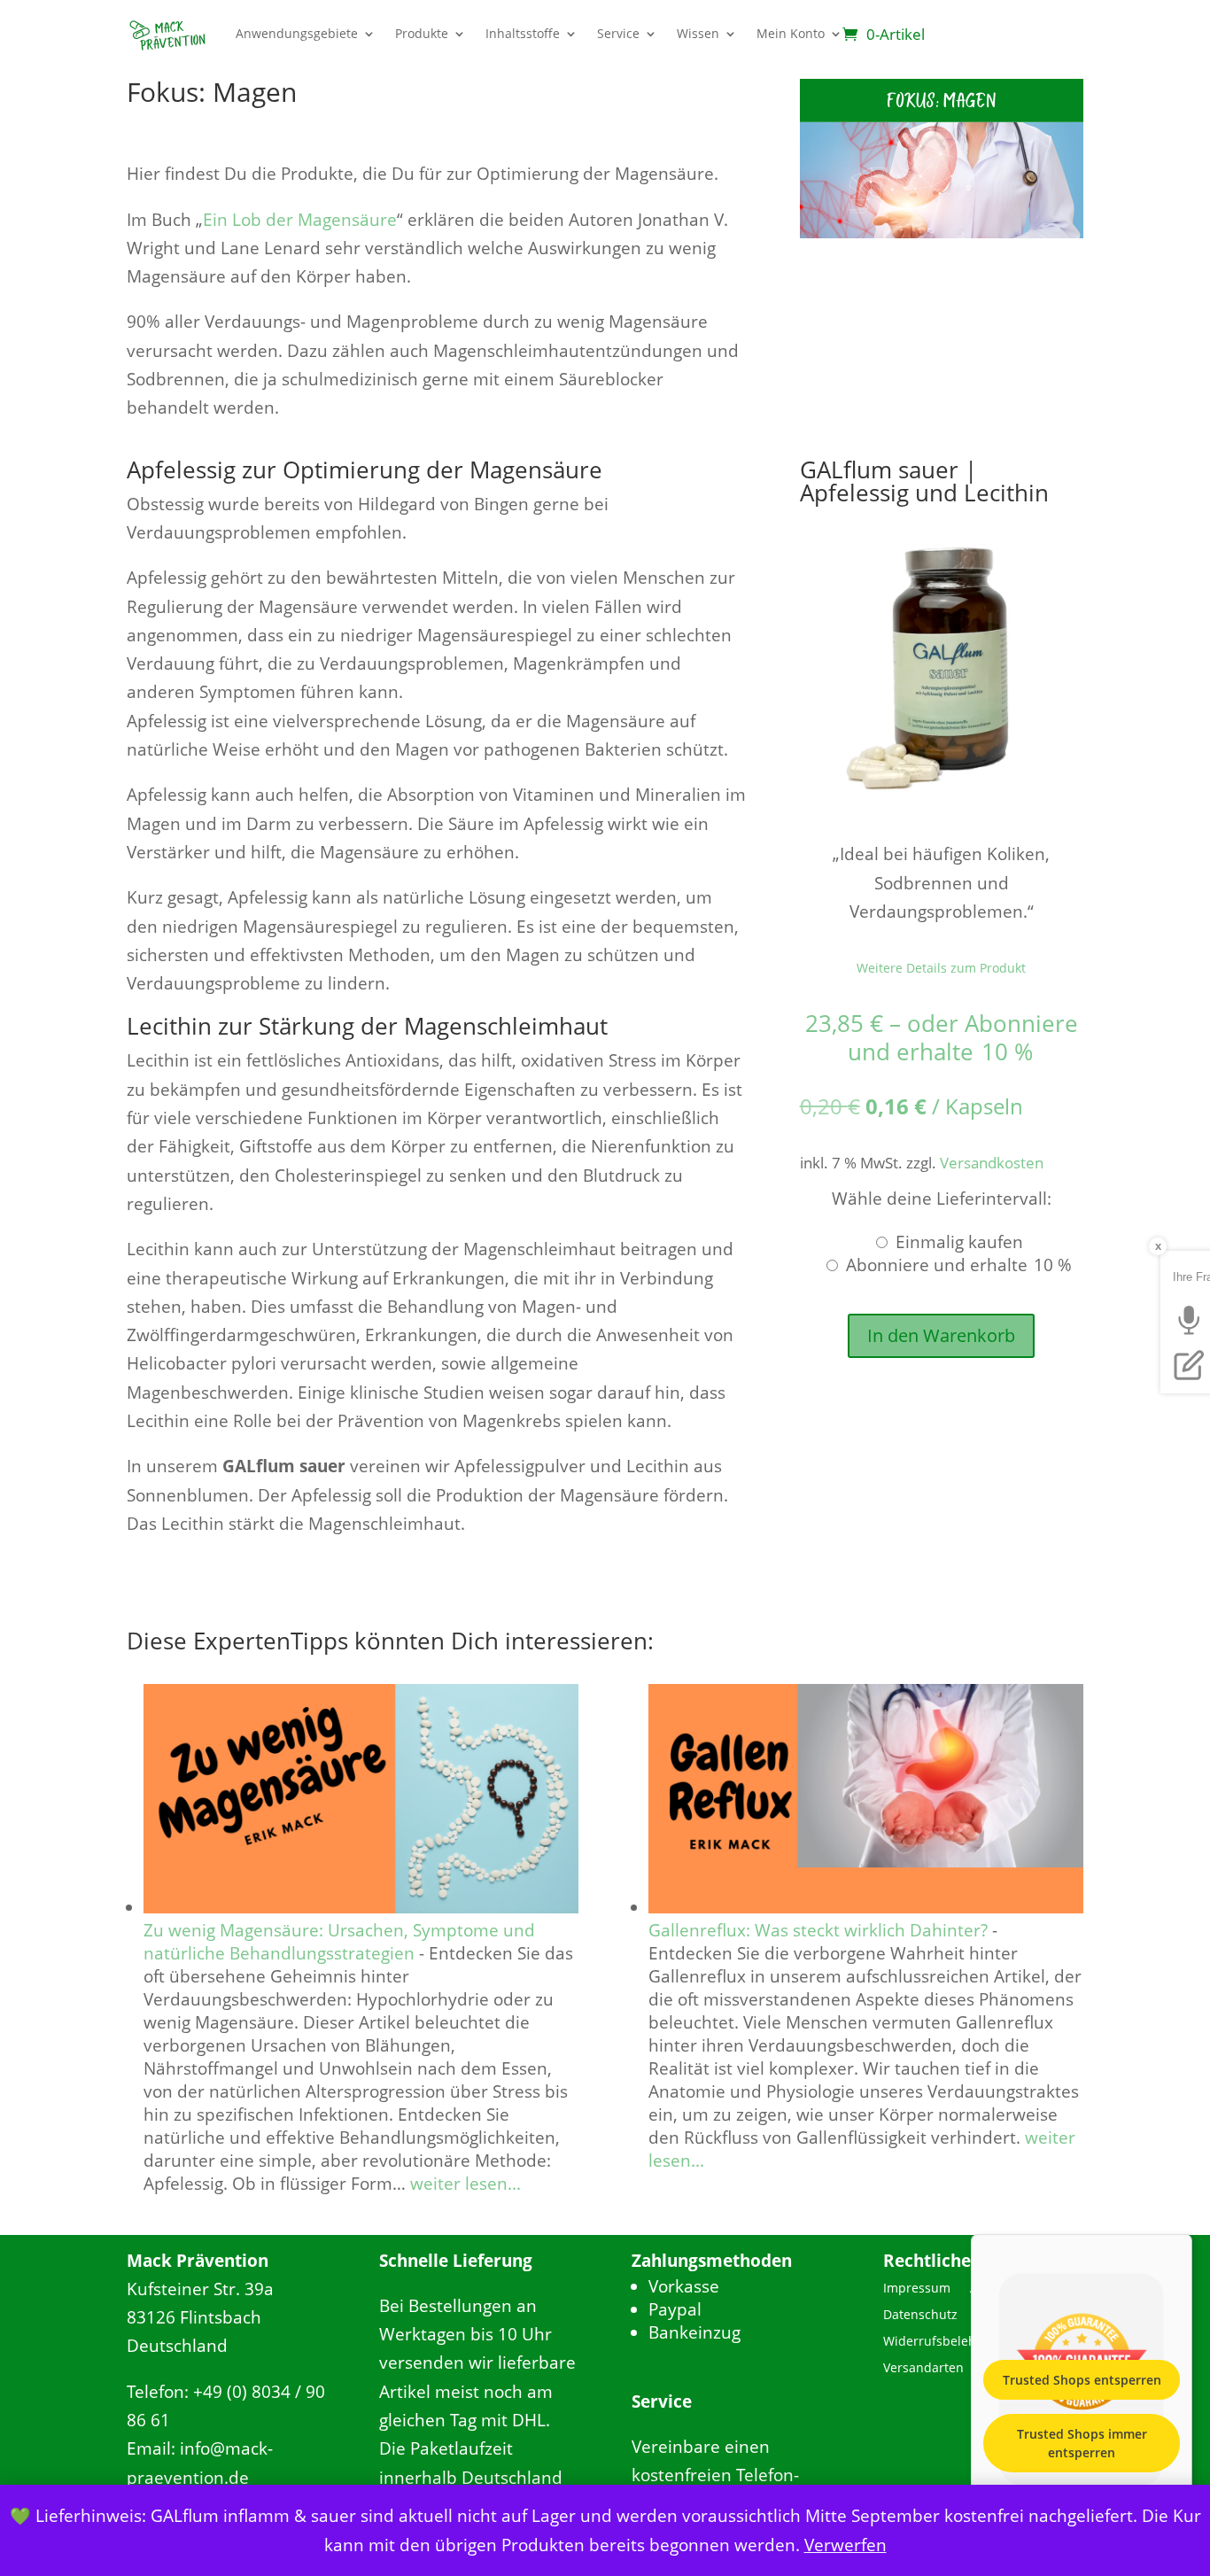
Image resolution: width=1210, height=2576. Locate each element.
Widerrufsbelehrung (944, 2342)
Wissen (698, 33)
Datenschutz (920, 2316)
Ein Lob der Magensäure (300, 220)
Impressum (917, 2289)
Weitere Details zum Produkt (941, 968)
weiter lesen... (465, 2184)
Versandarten (923, 2369)
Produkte (422, 33)
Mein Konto (791, 33)
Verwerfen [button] (845, 2545)
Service (618, 33)
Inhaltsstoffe (523, 33)
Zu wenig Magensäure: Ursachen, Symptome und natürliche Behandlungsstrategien (339, 1942)
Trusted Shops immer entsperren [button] (1082, 2443)
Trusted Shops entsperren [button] (1082, 2380)
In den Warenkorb (941, 1335)
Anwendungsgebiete (297, 33)
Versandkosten (992, 1163)
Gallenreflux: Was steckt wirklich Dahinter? (818, 1930)
